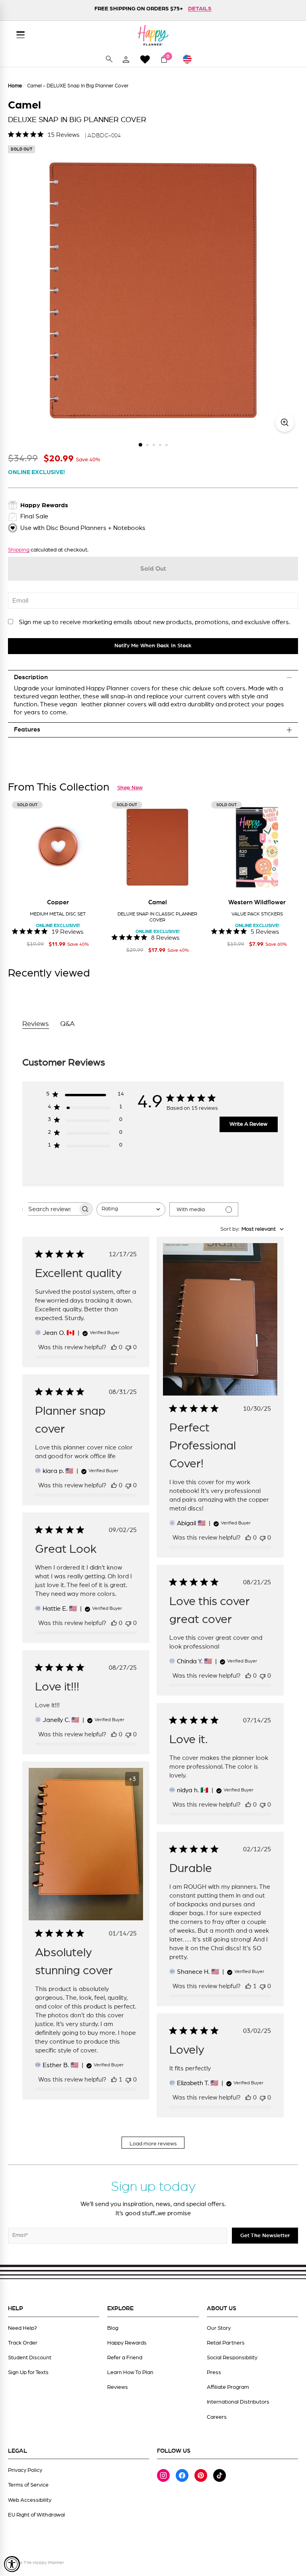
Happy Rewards (127, 2343)
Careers (217, 2417)
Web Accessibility (30, 2500)
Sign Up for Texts (28, 2372)
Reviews (118, 2387)
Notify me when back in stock (153, 646)
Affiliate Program (228, 2387)
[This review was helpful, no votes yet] (114, 1347)
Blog (113, 2328)
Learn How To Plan (130, 2372)
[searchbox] (50, 1209)
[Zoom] (285, 422)
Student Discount (30, 2358)
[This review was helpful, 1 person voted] (114, 2080)
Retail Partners (226, 2343)
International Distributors (238, 2402)
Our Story (219, 2328)
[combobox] (131, 1209)
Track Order (23, 2343)
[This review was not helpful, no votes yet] (128, 1347)
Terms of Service (28, 2485)
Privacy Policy (25, 2470)
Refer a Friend (125, 2358)
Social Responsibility (232, 2358)
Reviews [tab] (36, 1024)
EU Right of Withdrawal (36, 2515)
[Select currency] (191, 59)
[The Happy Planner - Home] (153, 35)
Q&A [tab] (68, 1024)
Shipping (19, 550)
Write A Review (248, 1124)
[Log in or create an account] (126, 59)
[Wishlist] (145, 59)
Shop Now (130, 788)
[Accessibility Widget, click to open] (12, 2564)
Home (15, 86)
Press (214, 2372)
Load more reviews (153, 2144)
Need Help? (23, 2328)
